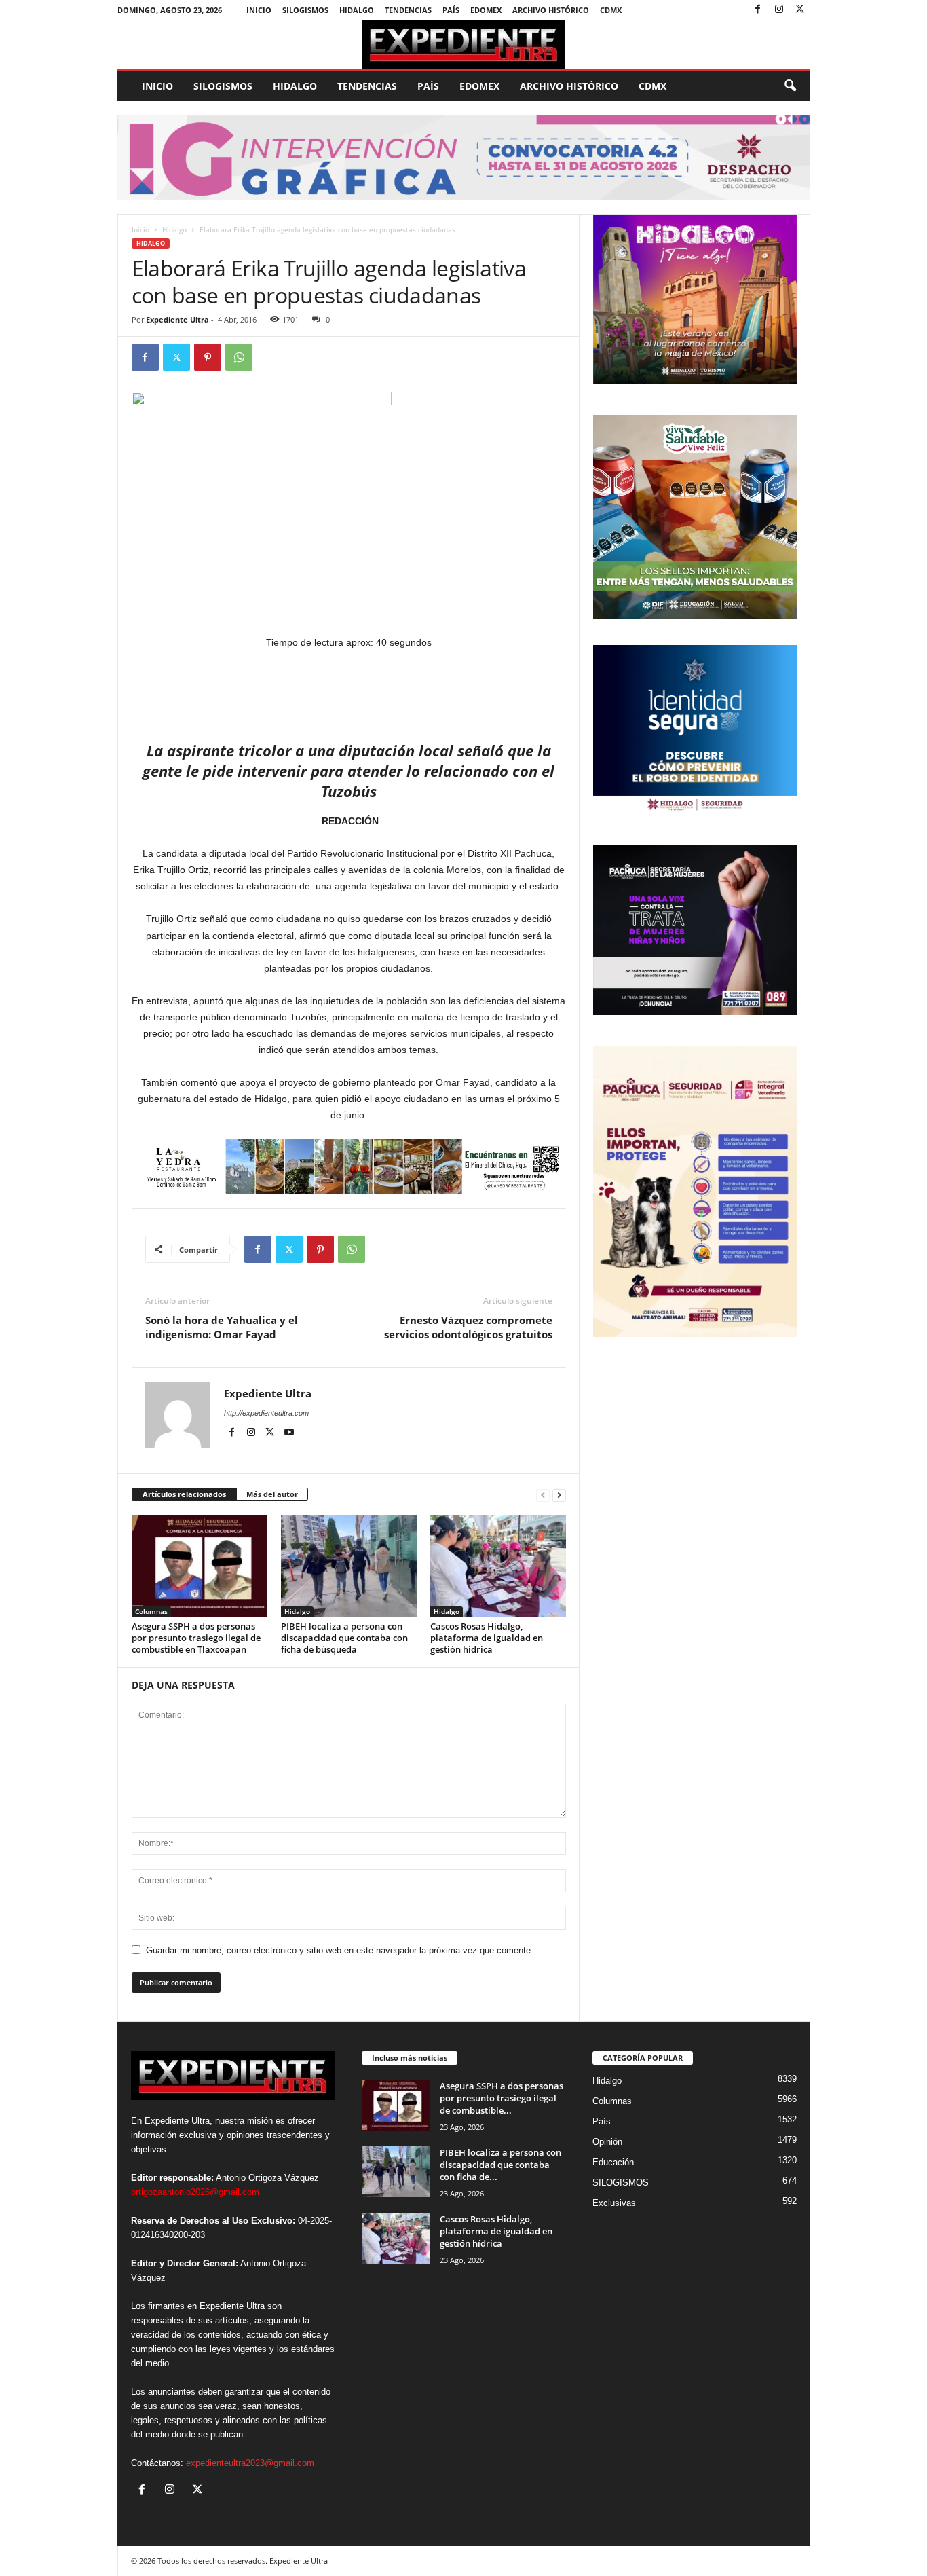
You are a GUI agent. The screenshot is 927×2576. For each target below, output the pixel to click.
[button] (790, 86)
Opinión (607, 2142)
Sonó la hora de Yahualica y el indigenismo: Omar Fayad (222, 1327)
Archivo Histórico (551, 10)
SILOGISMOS (305, 10)
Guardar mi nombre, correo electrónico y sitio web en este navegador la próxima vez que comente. (340, 1950)
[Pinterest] (208, 357)
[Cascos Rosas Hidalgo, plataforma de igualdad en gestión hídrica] (498, 1566)
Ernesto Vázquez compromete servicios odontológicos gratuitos (468, 1327)
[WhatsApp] (239, 357)
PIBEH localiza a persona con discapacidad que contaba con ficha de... (500, 2165)
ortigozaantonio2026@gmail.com (195, 2192)
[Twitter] (800, 10)
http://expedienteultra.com (266, 1413)
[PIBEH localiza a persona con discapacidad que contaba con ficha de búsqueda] (349, 1566)
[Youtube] (289, 1433)
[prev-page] (543, 1495)
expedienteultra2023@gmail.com (250, 2463)
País (451, 10)
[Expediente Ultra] (464, 44)
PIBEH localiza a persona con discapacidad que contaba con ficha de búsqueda (344, 1638)
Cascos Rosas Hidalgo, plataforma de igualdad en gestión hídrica (487, 1638)
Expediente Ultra (177, 319)
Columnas (151, 1611)
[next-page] (559, 1495)
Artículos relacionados (184, 1494)
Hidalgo (357, 10)
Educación (613, 2162)
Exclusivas (614, 2203)
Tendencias (408, 10)
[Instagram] (779, 10)
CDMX (611, 10)
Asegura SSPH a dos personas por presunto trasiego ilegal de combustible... (502, 2098)
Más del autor (272, 1494)
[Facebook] (758, 10)
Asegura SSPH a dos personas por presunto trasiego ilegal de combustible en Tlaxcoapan (196, 1638)
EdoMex (486, 10)
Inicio (259, 10)
